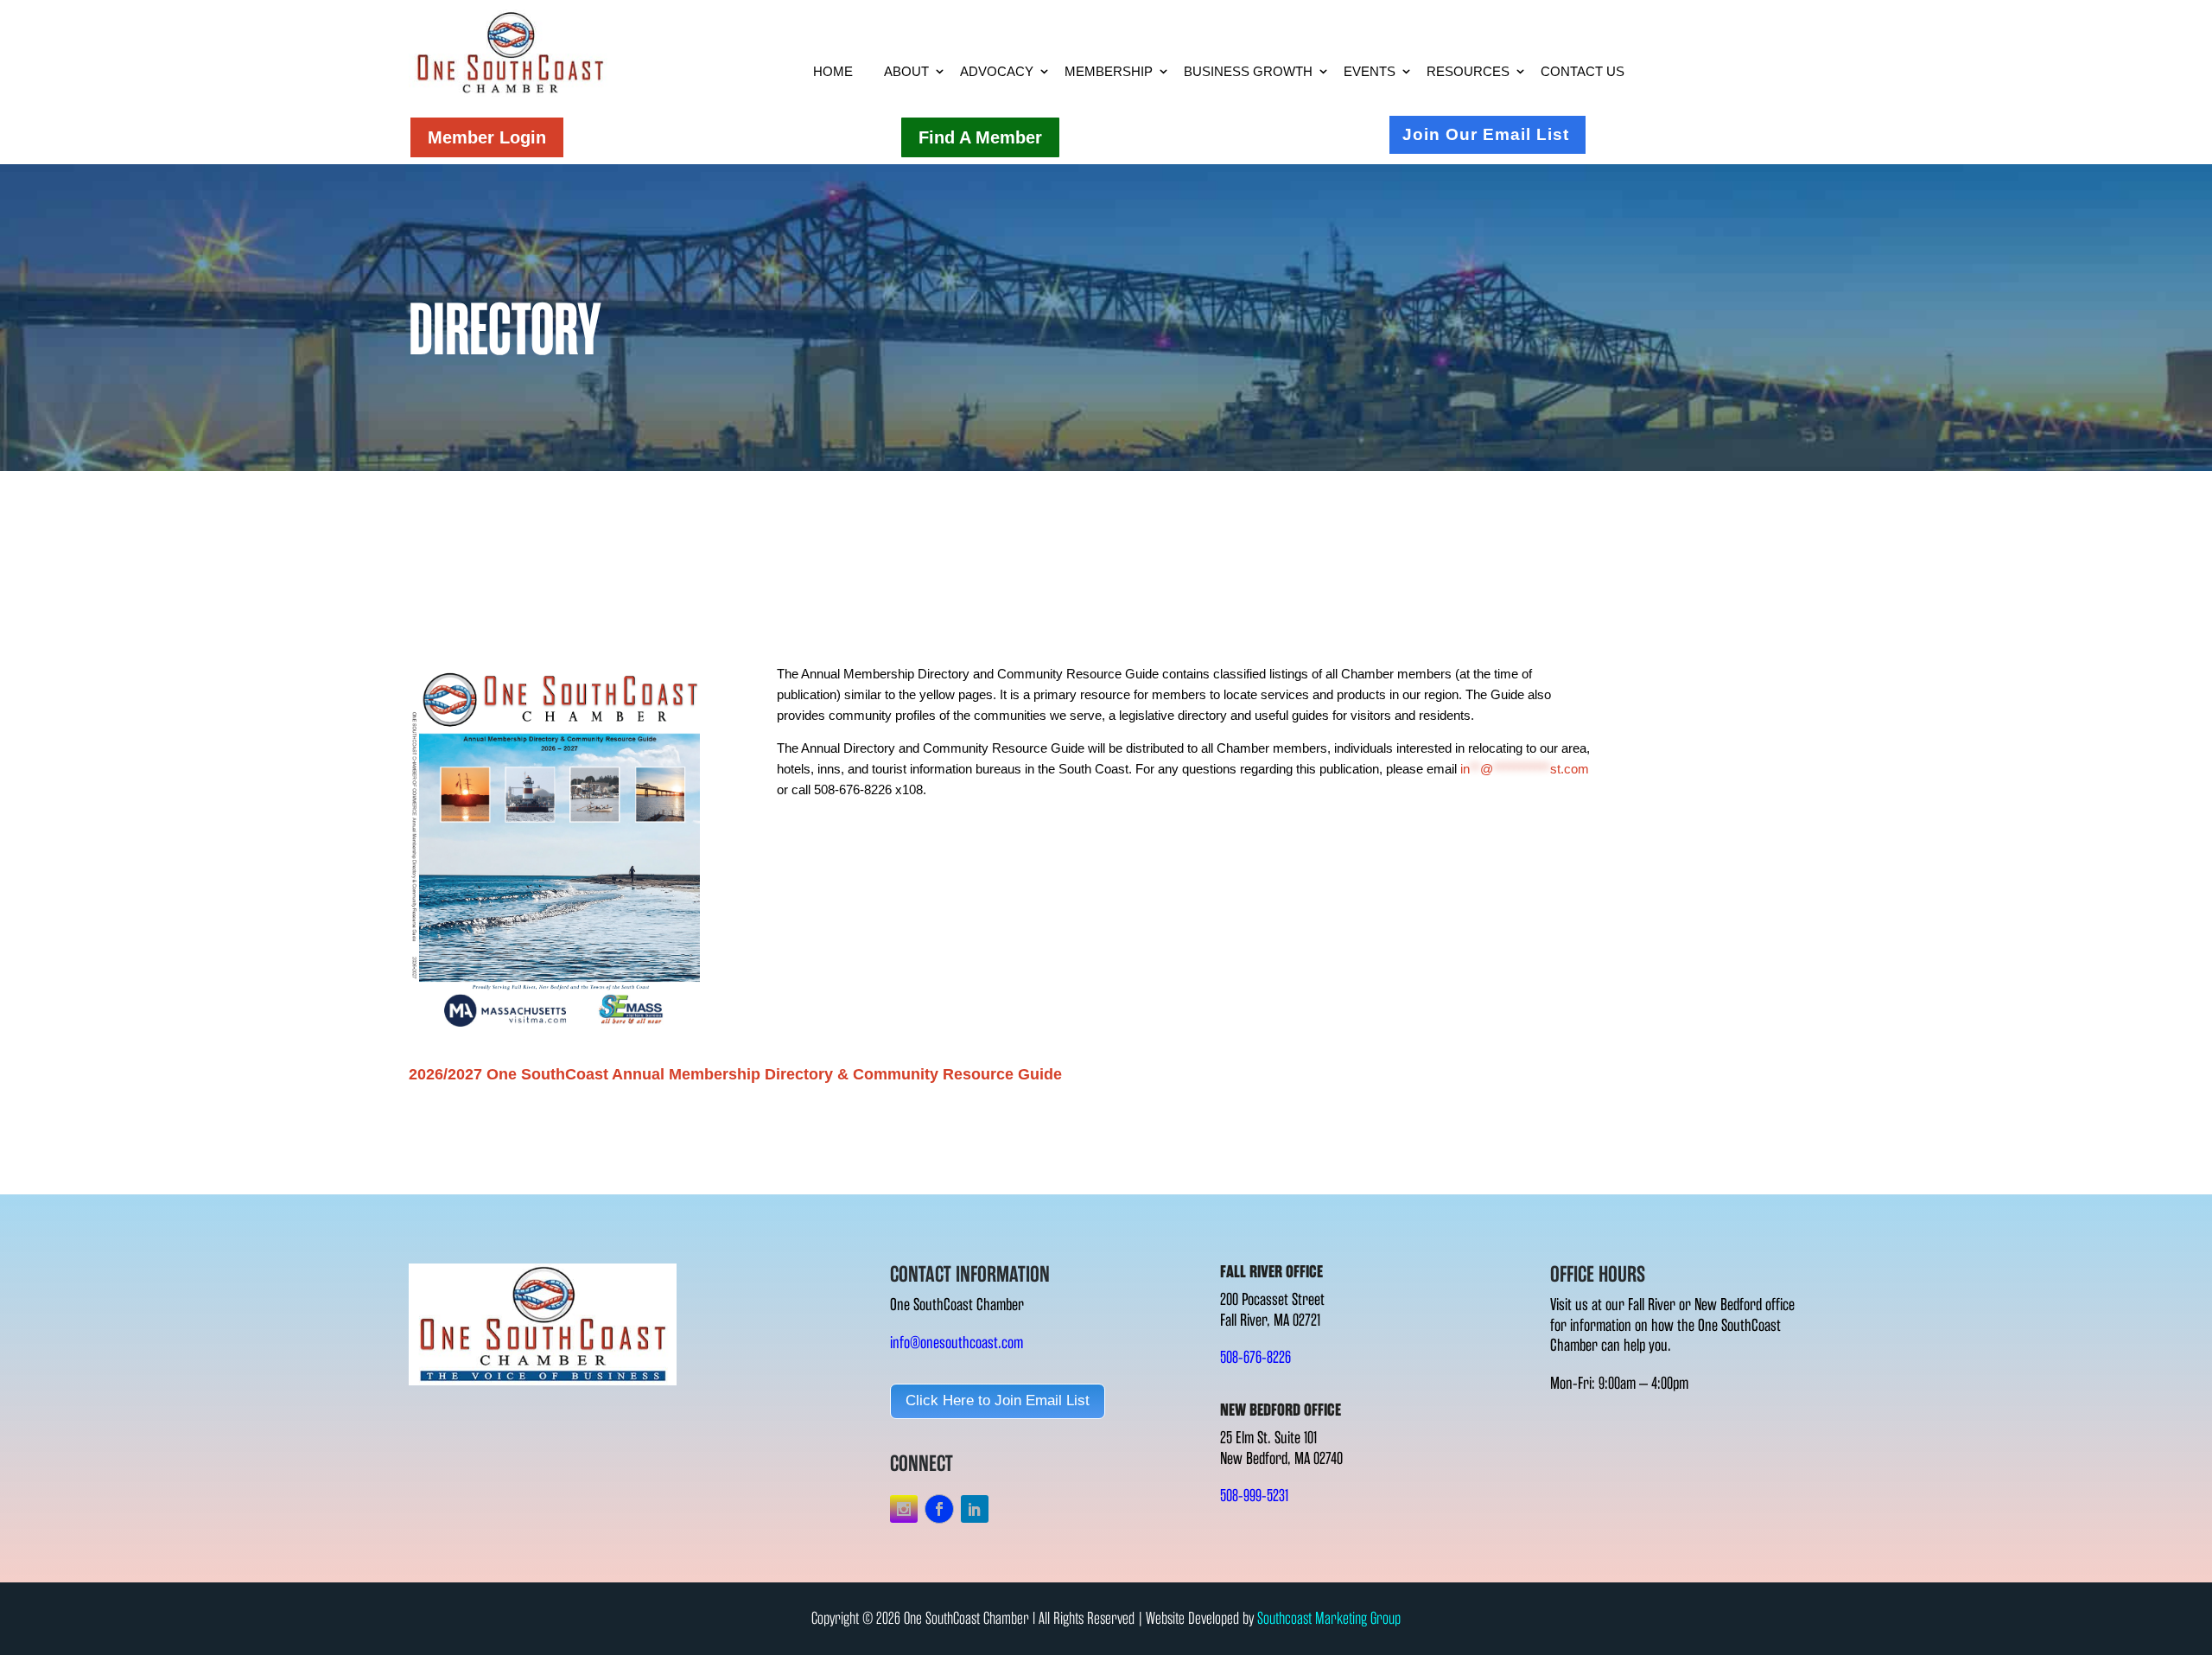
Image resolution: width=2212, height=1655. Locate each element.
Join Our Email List (1486, 134)
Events (1370, 71)
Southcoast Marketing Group (1329, 1618)
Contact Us (1583, 71)
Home (833, 71)
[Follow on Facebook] (939, 1509)
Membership (1109, 71)
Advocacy (997, 71)
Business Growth (1248, 71)
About (906, 71)
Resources (1468, 71)
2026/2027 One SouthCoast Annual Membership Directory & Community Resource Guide (735, 1074)
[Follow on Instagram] (904, 1509)
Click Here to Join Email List (998, 1400)
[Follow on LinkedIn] (975, 1509)
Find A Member (980, 137)
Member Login (487, 137)
